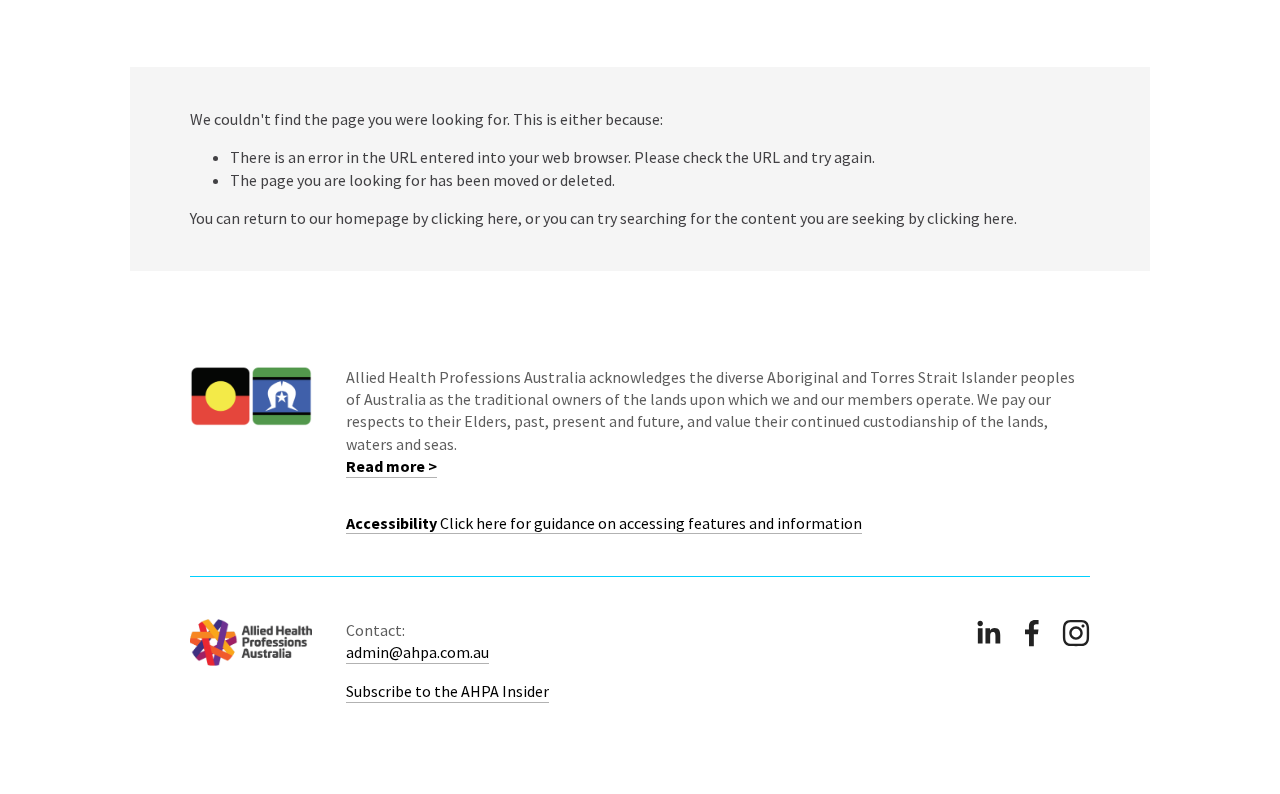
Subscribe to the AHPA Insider (447, 691)
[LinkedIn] (988, 633)
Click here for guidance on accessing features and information (604, 523)
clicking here (474, 218)
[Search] (198, 33)
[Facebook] (1032, 633)
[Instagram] (1076, 633)
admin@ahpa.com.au (417, 652)
